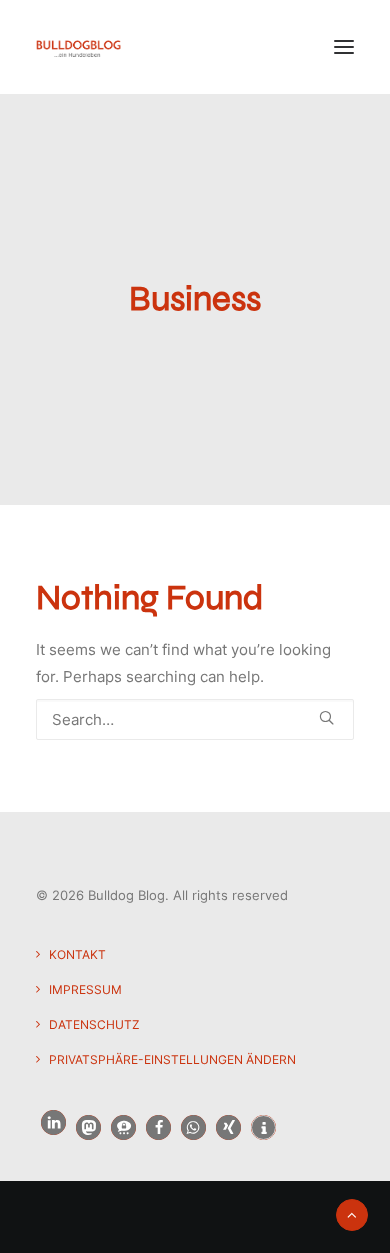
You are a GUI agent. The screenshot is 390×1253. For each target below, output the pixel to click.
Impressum (85, 989)
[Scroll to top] (352, 1213)
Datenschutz (94, 1024)
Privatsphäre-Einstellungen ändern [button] (172, 1059)
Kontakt (77, 954)
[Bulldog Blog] (78, 47)
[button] (344, 47)
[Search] (195, 719)
